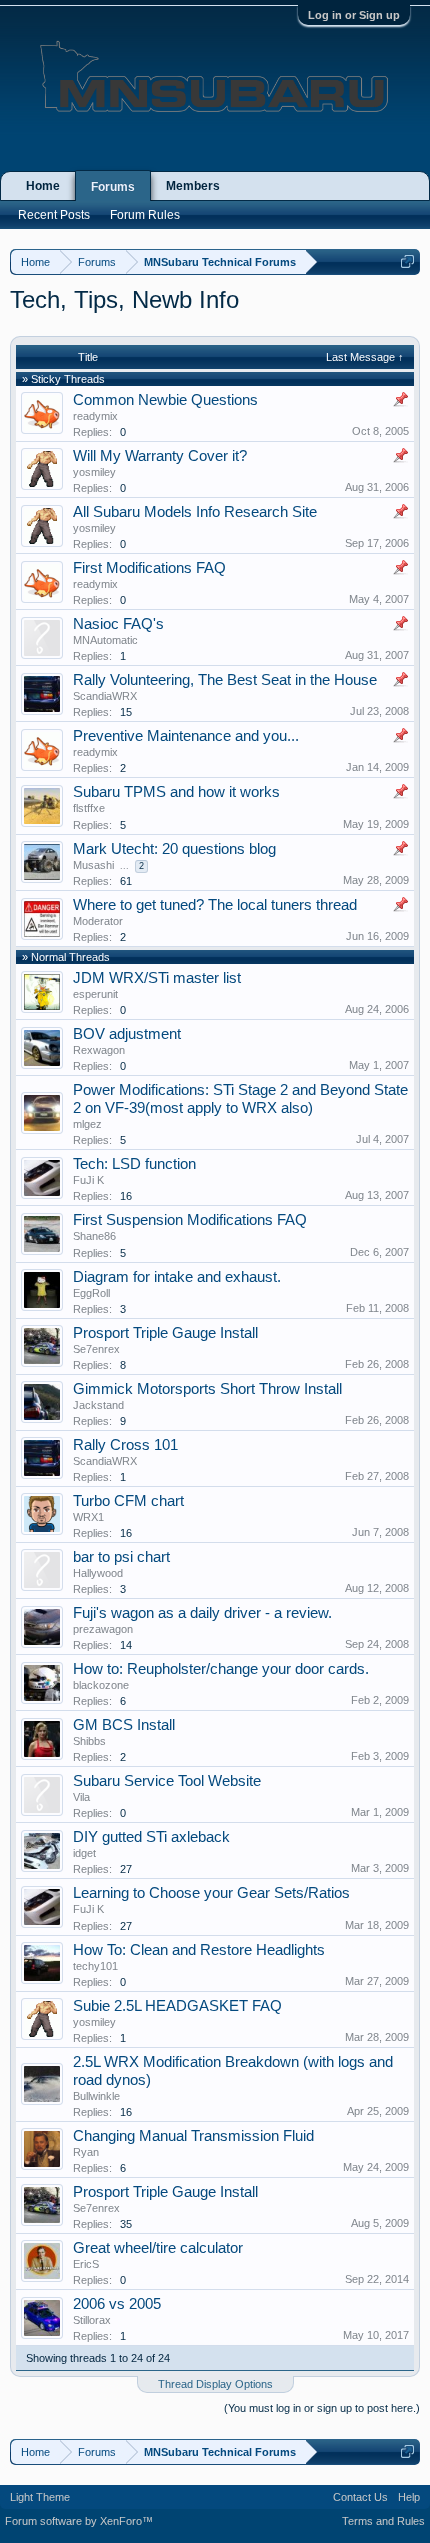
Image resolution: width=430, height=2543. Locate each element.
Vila (81, 1797)
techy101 (95, 1966)
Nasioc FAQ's (118, 624)
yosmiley (94, 472)
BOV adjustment (127, 1034)
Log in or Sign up (354, 15)
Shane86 (94, 1236)
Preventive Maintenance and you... (186, 736)
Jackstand (98, 1405)
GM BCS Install (124, 1725)
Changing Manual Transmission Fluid (193, 2136)
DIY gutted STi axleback (151, 1837)
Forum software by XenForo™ (79, 2521)
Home (43, 186)
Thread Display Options (215, 2384)
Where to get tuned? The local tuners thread (215, 905)
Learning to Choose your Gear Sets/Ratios (211, 1893)
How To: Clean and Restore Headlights (199, 1950)
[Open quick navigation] (407, 261)
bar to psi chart (121, 1557)
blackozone (101, 1685)
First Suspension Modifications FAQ (190, 1220)
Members (193, 186)
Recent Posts (54, 215)
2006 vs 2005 (117, 2304)
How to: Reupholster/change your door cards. (221, 1669)
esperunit (95, 994)
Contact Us (360, 2497)
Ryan (86, 2152)
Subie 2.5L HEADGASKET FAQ (177, 2006)
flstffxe (89, 808)
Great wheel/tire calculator (158, 2248)
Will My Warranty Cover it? (160, 456)
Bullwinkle (96, 2096)
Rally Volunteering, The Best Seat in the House (225, 680)
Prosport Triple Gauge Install (165, 1333)
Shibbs (89, 1741)
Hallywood (98, 1573)
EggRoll (91, 1293)
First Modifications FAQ (149, 568)
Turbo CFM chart (128, 1501)
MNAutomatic (105, 640)
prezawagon (103, 1629)
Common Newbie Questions (165, 400)
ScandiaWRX (105, 696)
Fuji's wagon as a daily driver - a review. (202, 1613)
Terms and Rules (383, 2521)
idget (84, 1853)
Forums (113, 187)
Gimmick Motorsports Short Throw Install (207, 1389)
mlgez (87, 1124)
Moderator (98, 921)
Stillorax (92, 2320)
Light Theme (40, 2497)
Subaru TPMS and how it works (176, 792)
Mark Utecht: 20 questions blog (174, 849)
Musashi (93, 865)
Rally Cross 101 (125, 1445)
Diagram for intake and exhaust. (177, 1277)
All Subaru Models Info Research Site (195, 512)
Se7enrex (96, 1349)
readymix (95, 416)
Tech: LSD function (134, 1164)
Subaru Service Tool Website (167, 1781)
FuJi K (88, 1180)
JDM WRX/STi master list (157, 978)
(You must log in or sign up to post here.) (322, 2408)
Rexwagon (99, 1050)
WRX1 (88, 1517)
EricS (86, 2264)
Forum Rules (145, 215)
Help (409, 2497)
